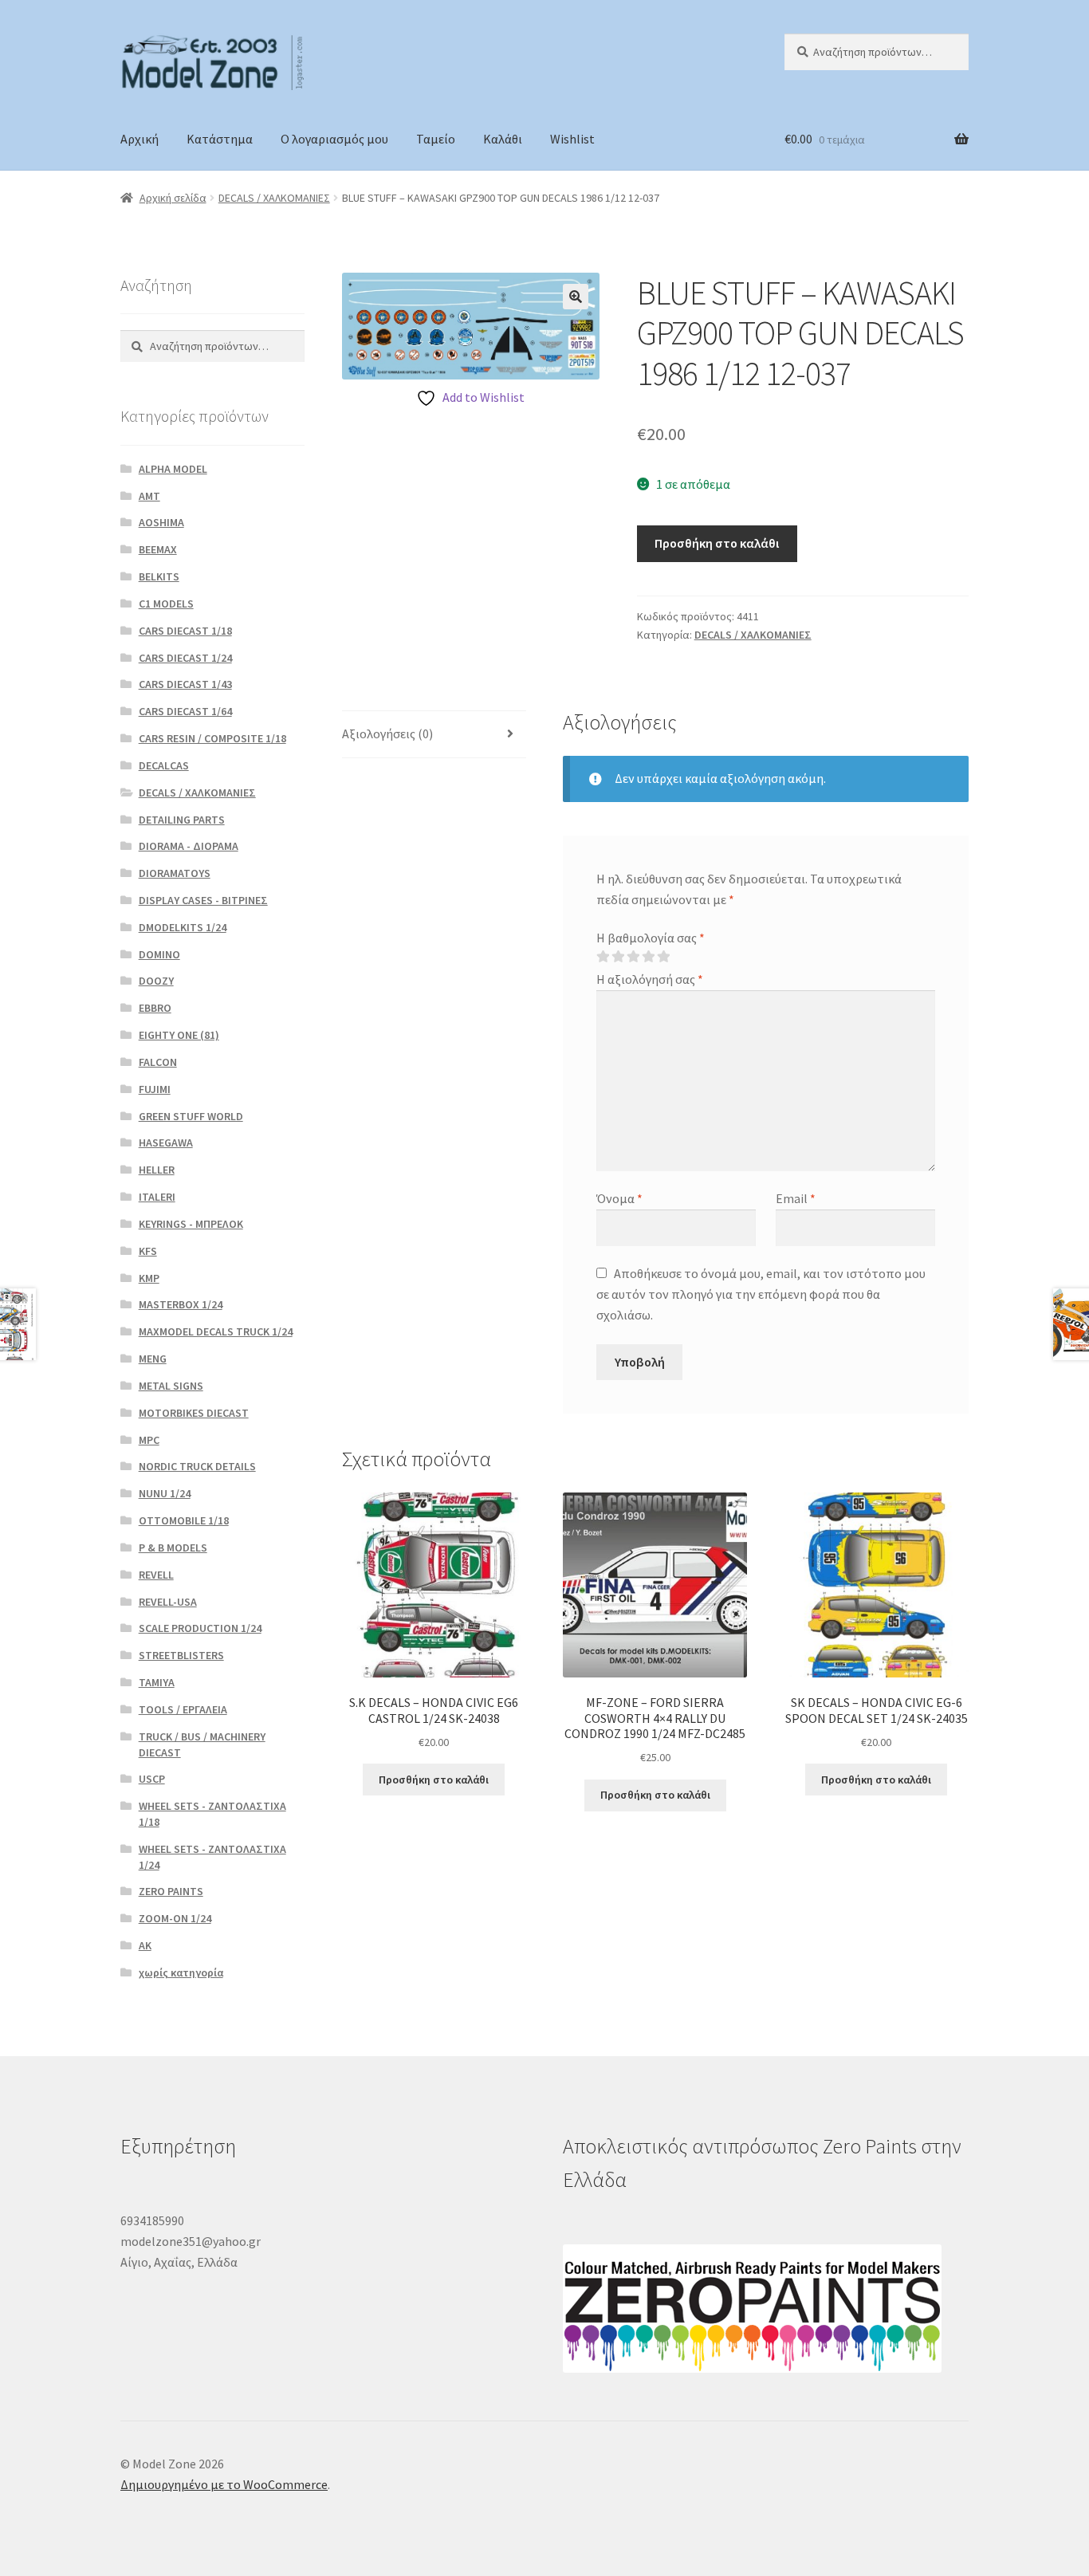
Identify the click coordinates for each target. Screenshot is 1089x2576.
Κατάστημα (220, 139)
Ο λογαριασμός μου (334, 139)
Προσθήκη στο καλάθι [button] (434, 1780)
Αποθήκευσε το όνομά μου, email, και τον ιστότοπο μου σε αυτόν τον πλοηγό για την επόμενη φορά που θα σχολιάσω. (761, 1294)
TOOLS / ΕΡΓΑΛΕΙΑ (183, 1709)
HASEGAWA (166, 1142)
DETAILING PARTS (182, 820)
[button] (576, 297)
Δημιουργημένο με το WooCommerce (224, 2484)
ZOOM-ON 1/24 (175, 1918)
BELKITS (159, 576)
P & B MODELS (173, 1548)
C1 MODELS (166, 604)
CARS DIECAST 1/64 (185, 711)
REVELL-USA (168, 1602)
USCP (152, 1779)
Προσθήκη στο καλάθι (717, 543)
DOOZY (156, 981)
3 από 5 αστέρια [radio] (633, 957)
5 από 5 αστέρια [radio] (663, 957)
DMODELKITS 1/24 (183, 927)
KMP (149, 1278)
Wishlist (572, 139)
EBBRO (155, 1008)
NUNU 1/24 (165, 1493)
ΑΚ (145, 1945)
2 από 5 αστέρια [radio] (618, 957)
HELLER (157, 1170)
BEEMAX (158, 549)
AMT (149, 496)
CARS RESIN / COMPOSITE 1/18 (212, 738)
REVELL (156, 1575)
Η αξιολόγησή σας (650, 979)
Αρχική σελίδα (173, 198)
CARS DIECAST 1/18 (185, 631)
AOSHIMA (161, 522)
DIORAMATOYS (175, 873)
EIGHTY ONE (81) (179, 1035)
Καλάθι (503, 139)
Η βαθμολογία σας (651, 938)
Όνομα (619, 1198)
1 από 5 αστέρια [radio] (603, 957)
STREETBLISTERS (181, 1655)
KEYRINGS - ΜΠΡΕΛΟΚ (191, 1224)
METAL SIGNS (171, 1386)
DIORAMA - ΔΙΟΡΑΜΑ (189, 846)
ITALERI (157, 1197)
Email (796, 1198)
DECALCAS (164, 765)
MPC (149, 1440)
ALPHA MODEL (173, 469)
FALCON (158, 1062)
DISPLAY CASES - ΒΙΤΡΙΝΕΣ (203, 900)
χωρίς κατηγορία (181, 1972)
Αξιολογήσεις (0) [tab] (387, 733)
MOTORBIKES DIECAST (194, 1413)
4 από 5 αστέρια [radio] (648, 957)
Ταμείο (436, 139)
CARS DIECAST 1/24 (185, 658)
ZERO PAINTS (171, 1891)
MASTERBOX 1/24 (181, 1304)
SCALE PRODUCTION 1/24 (200, 1628)
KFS (148, 1251)
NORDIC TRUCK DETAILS (197, 1466)
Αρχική (140, 139)
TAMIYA (157, 1682)
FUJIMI (155, 1089)
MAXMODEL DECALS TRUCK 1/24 (216, 1331)
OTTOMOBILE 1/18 (184, 1520)
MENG (153, 1359)
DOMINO (159, 954)
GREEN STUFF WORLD (191, 1116)
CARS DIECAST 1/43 (185, 684)
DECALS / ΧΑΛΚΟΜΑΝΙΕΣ (274, 198)
